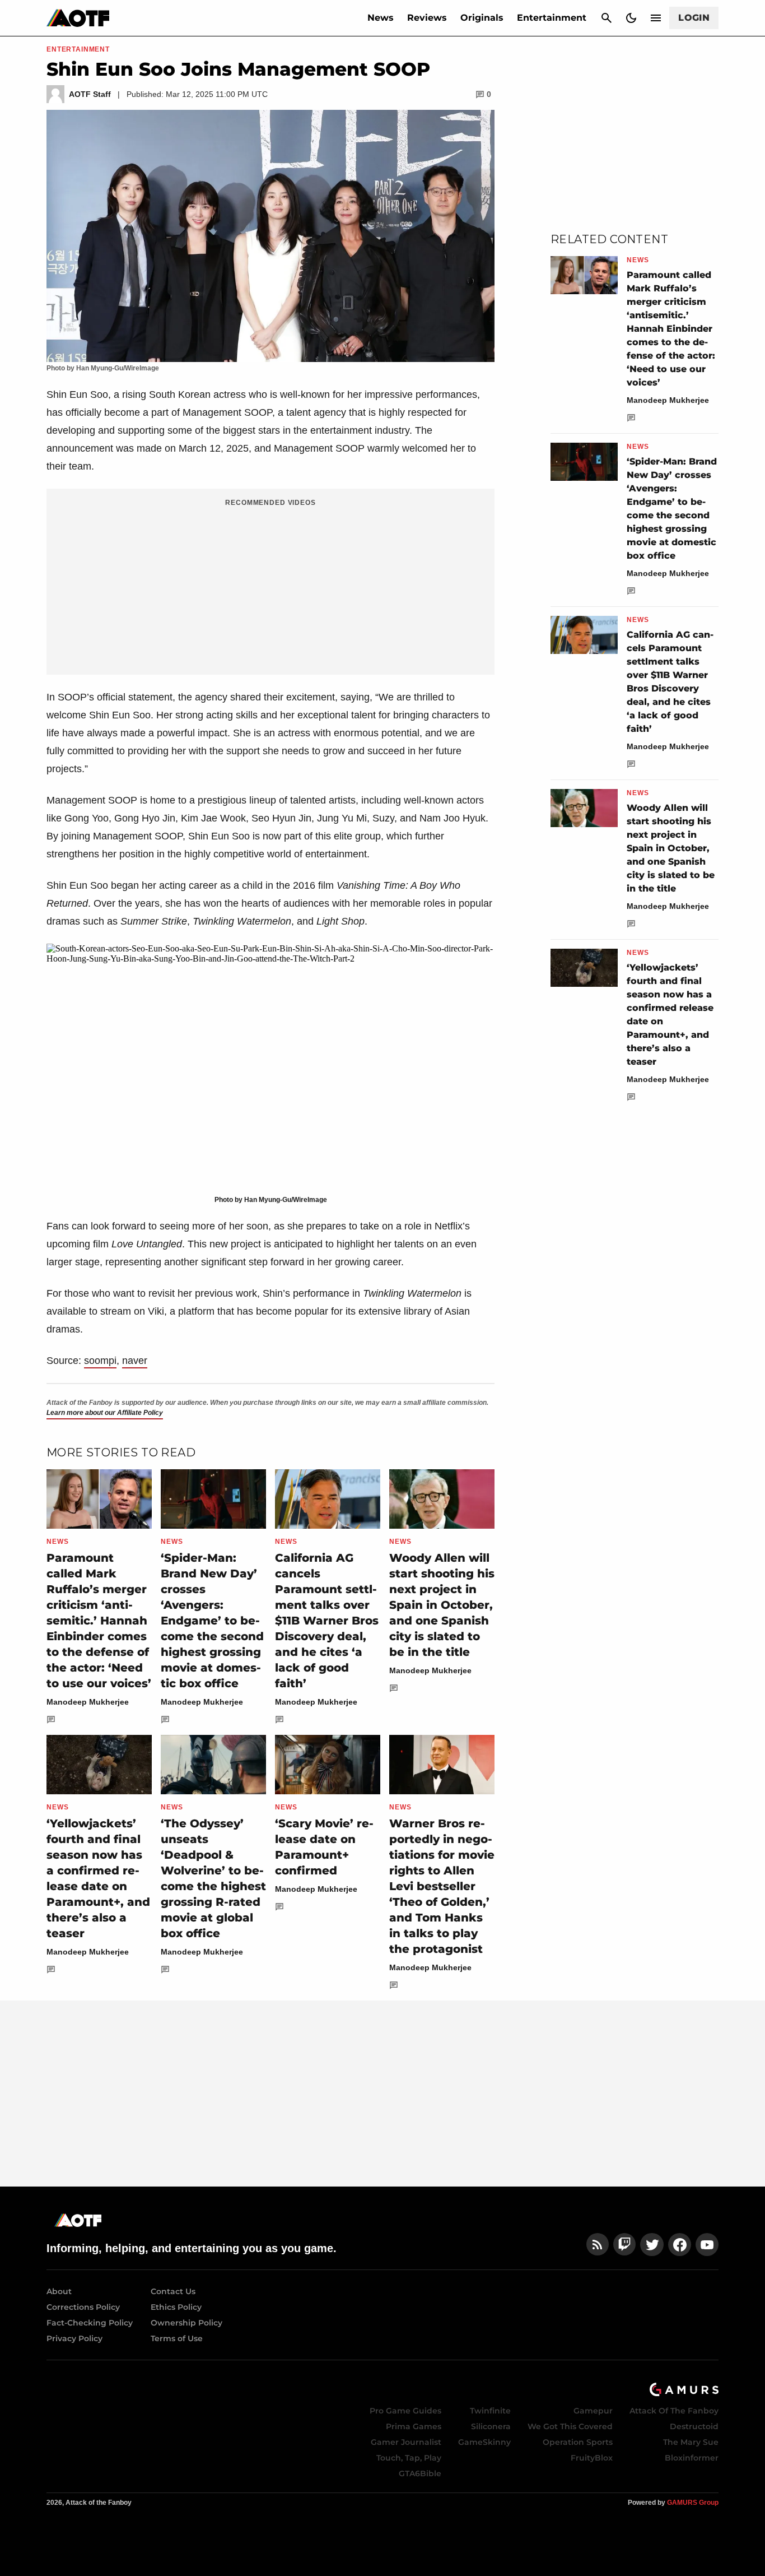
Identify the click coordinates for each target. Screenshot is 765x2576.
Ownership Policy (186, 2323)
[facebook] (680, 2245)
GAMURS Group (693, 2503)
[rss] (598, 2245)
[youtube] (707, 2245)
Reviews (427, 18)
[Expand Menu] (656, 18)
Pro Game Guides (405, 2411)
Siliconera (491, 2426)
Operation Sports (578, 2442)
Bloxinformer (692, 2458)
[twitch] (624, 2245)
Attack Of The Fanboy (674, 2411)
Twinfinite (490, 2411)
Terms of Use (177, 2338)
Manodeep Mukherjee (88, 1702)
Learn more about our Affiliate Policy (105, 1413)
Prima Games (414, 2426)
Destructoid (694, 2426)
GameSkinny (484, 2442)
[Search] (607, 18)
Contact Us (173, 2291)
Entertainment (552, 18)
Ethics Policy (176, 2307)
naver (135, 1361)
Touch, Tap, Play (409, 2458)
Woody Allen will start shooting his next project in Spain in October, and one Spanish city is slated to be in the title (442, 1605)
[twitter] (652, 2245)
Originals (482, 18)
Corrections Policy (83, 2307)
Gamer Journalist (406, 2442)
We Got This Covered (570, 2426)
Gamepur (593, 2411)
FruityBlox (592, 2458)
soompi (100, 1361)
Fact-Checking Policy (90, 2323)
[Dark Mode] (631, 18)
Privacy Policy (74, 2338)
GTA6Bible (420, 2473)
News (381, 18)
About (59, 2291)
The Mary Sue (691, 2442)
